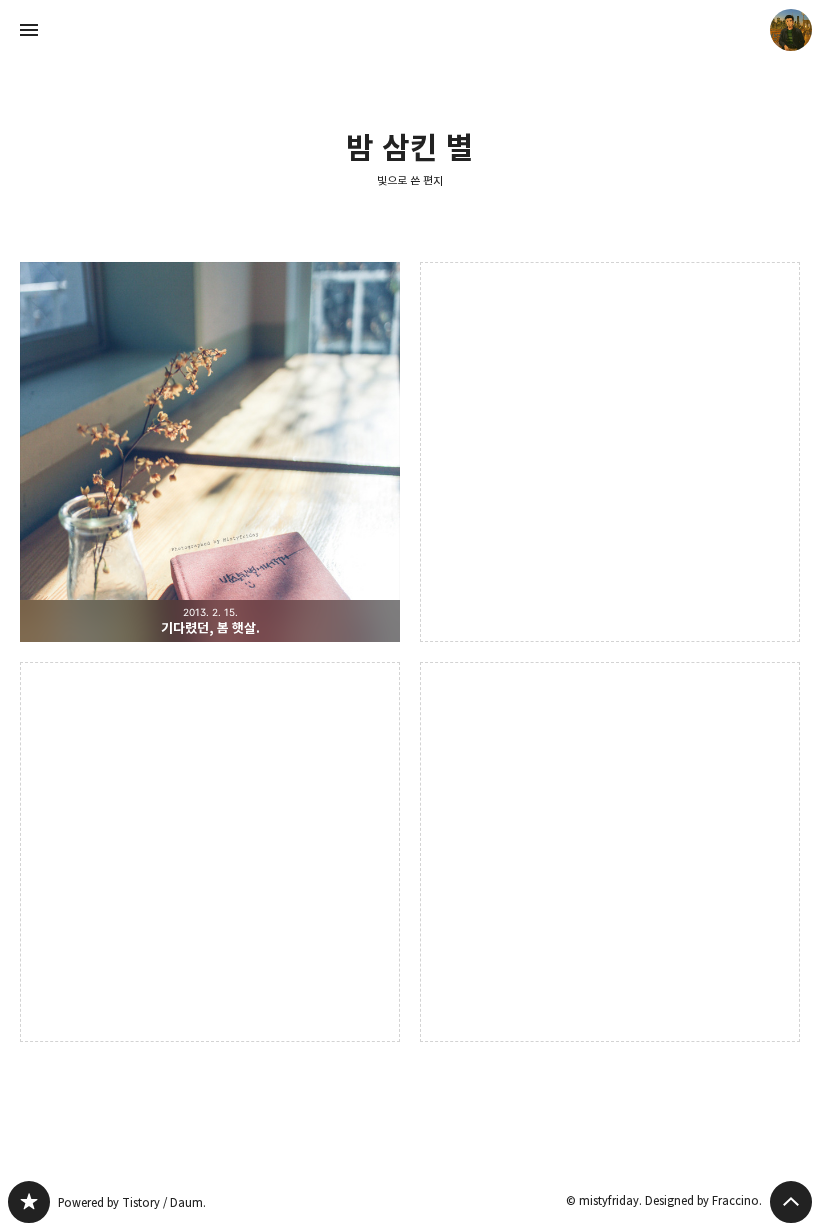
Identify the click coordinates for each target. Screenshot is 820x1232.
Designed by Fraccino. (703, 1200)
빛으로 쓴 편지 (410, 180)
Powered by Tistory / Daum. (132, 1202)
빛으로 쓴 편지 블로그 (29, 1202)
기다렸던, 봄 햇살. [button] (210, 452)
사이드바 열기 (29, 30)
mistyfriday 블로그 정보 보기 (791, 30)
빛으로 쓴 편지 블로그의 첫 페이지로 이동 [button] (410, 30)
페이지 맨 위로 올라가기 (791, 1202)
